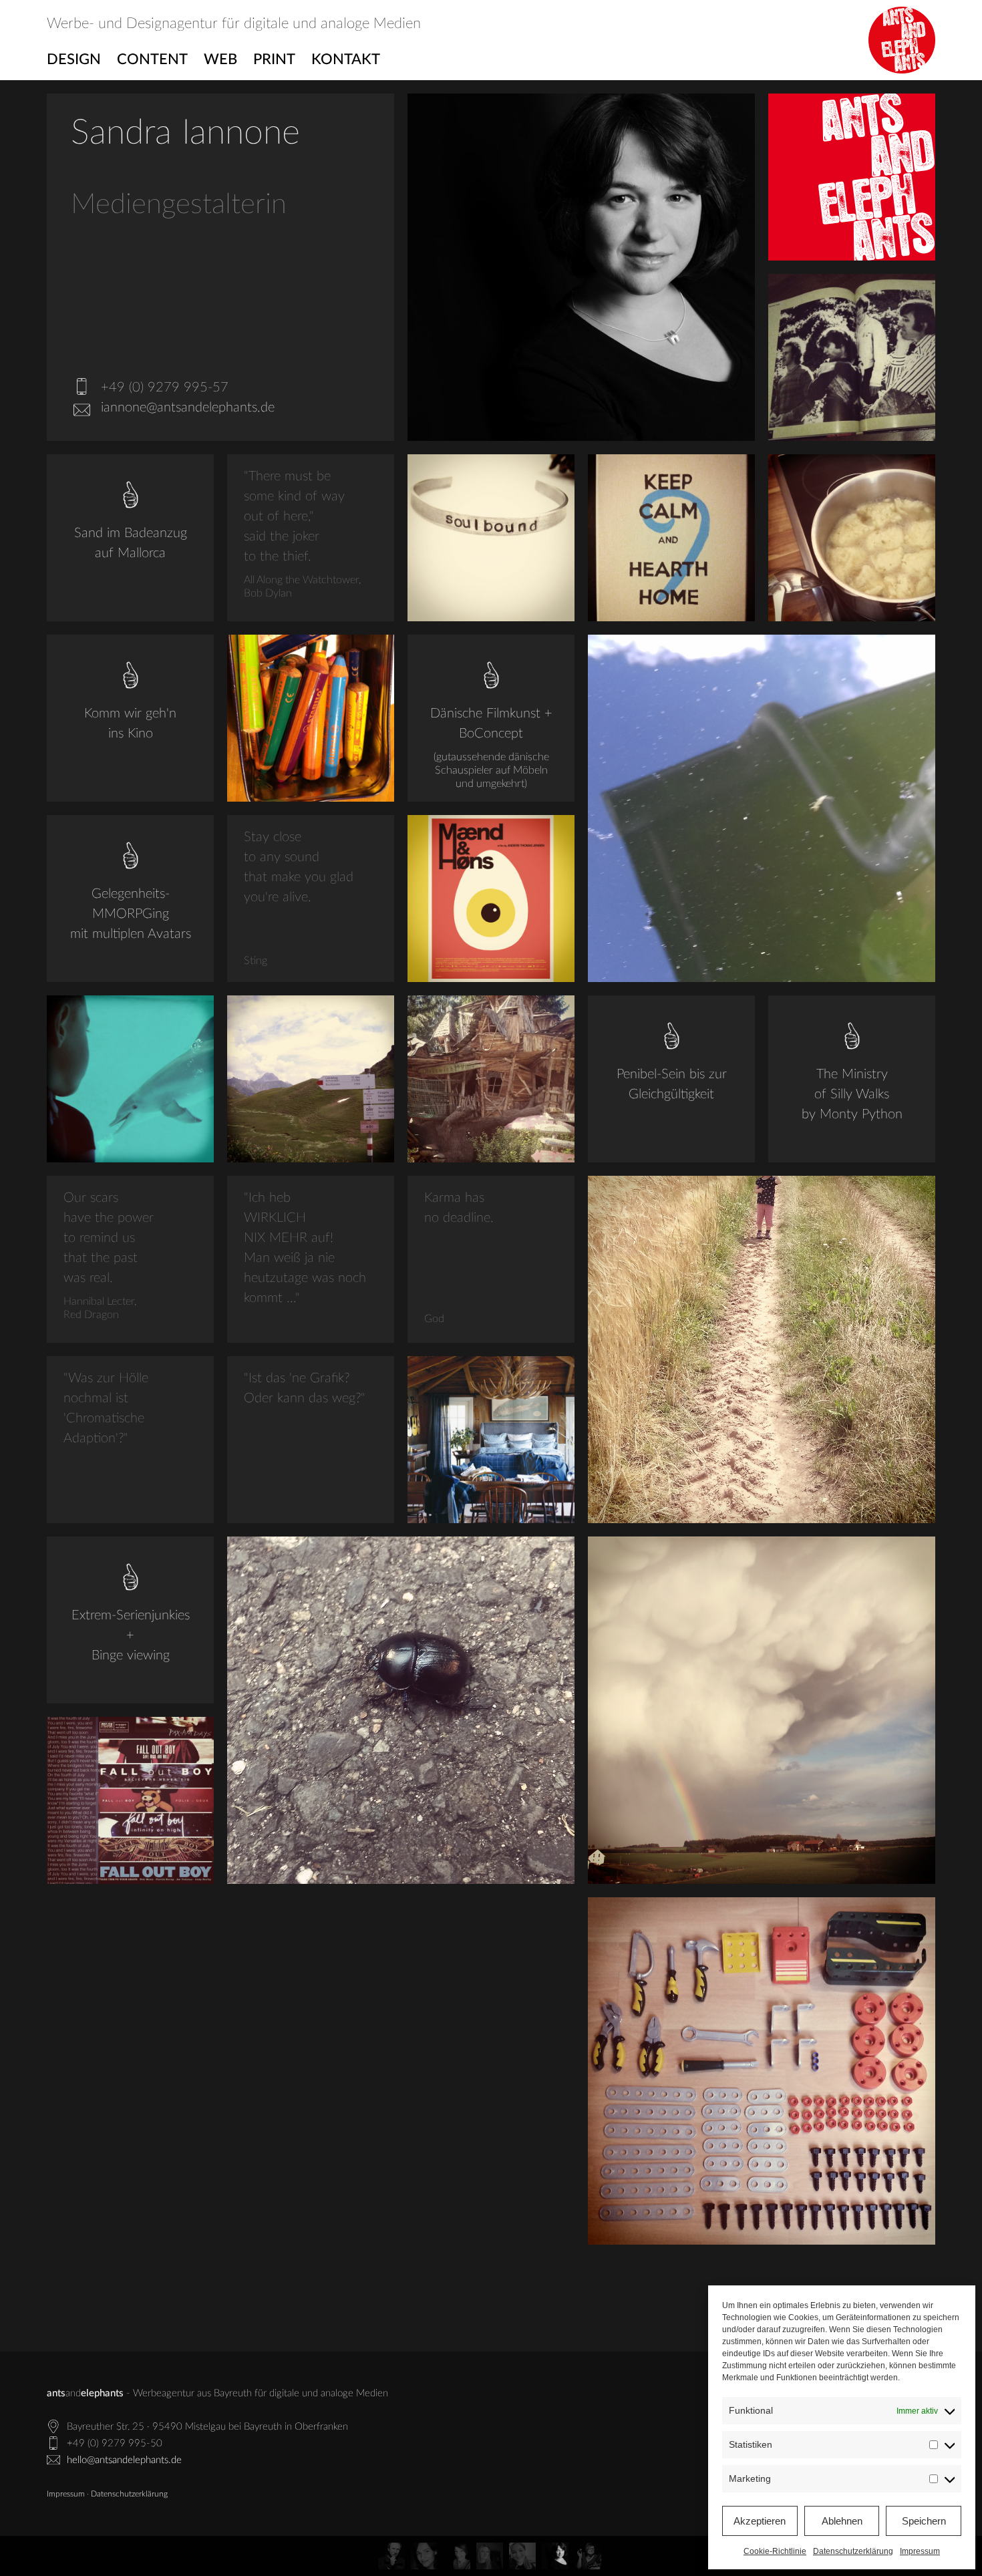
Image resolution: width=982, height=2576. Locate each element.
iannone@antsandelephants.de (188, 408)
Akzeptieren (760, 2521)
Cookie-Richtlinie (775, 2551)
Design (74, 59)
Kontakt (346, 59)
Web (220, 59)
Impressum (920, 2551)
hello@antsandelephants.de (124, 2460)
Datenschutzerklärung (853, 2551)
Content (152, 59)
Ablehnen (842, 2521)
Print (274, 59)
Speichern (924, 2521)
